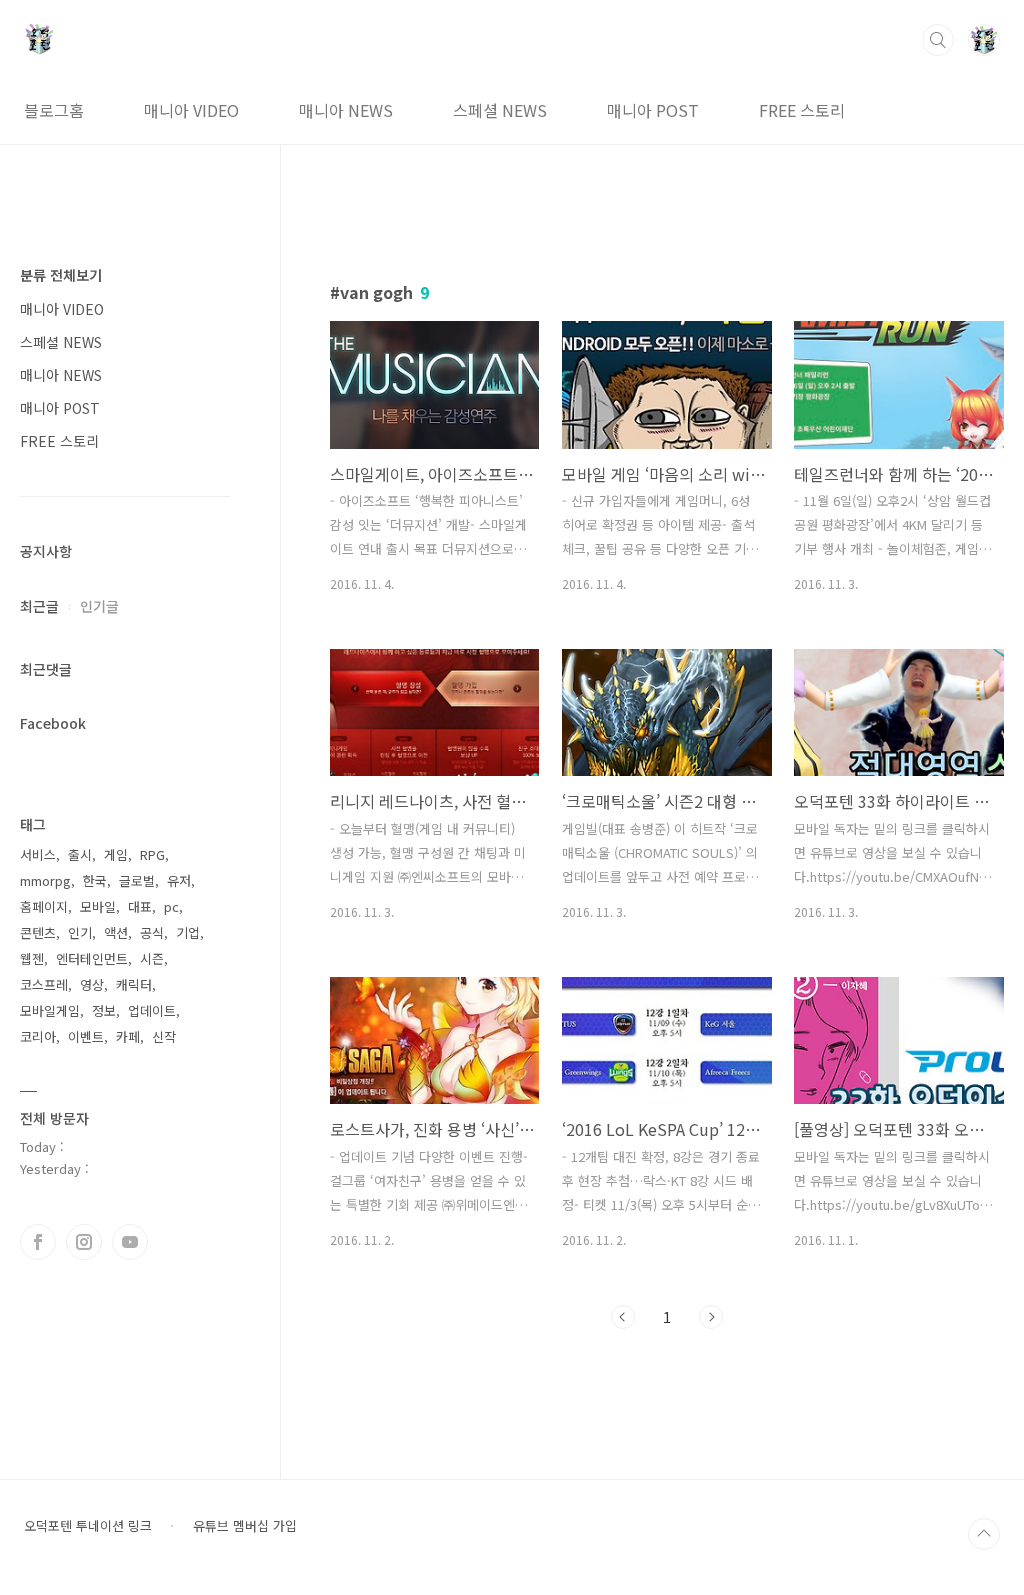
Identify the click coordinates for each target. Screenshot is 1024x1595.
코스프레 (44, 984)
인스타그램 (84, 1242)
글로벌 (137, 880)
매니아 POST (653, 110)
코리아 (38, 1036)
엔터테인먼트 (92, 958)
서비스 (38, 854)
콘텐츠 (38, 932)
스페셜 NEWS (500, 110)
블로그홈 (54, 110)
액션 (116, 932)
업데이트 (152, 1010)
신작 (164, 1036)
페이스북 (38, 1242)
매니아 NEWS (346, 110)
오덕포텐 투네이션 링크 (88, 1526)
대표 (140, 906)
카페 (128, 1036)
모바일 (98, 906)
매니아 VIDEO (191, 110)
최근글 (39, 606)
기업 (188, 932)
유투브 (130, 1242)
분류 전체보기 (61, 275)
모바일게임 (50, 1010)
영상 (92, 984)
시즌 (152, 958)
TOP (984, 1534)
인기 (80, 932)
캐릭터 (134, 984)
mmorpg (45, 880)
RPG (152, 854)
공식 (152, 932)
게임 (116, 854)
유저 (179, 880)
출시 (80, 854)
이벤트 (86, 1036)
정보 (104, 1010)
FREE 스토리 (802, 110)
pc (171, 906)
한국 (95, 880)
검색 (938, 40)
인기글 (99, 606)
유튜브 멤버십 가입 (245, 1526)
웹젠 (32, 958)
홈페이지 (44, 906)
